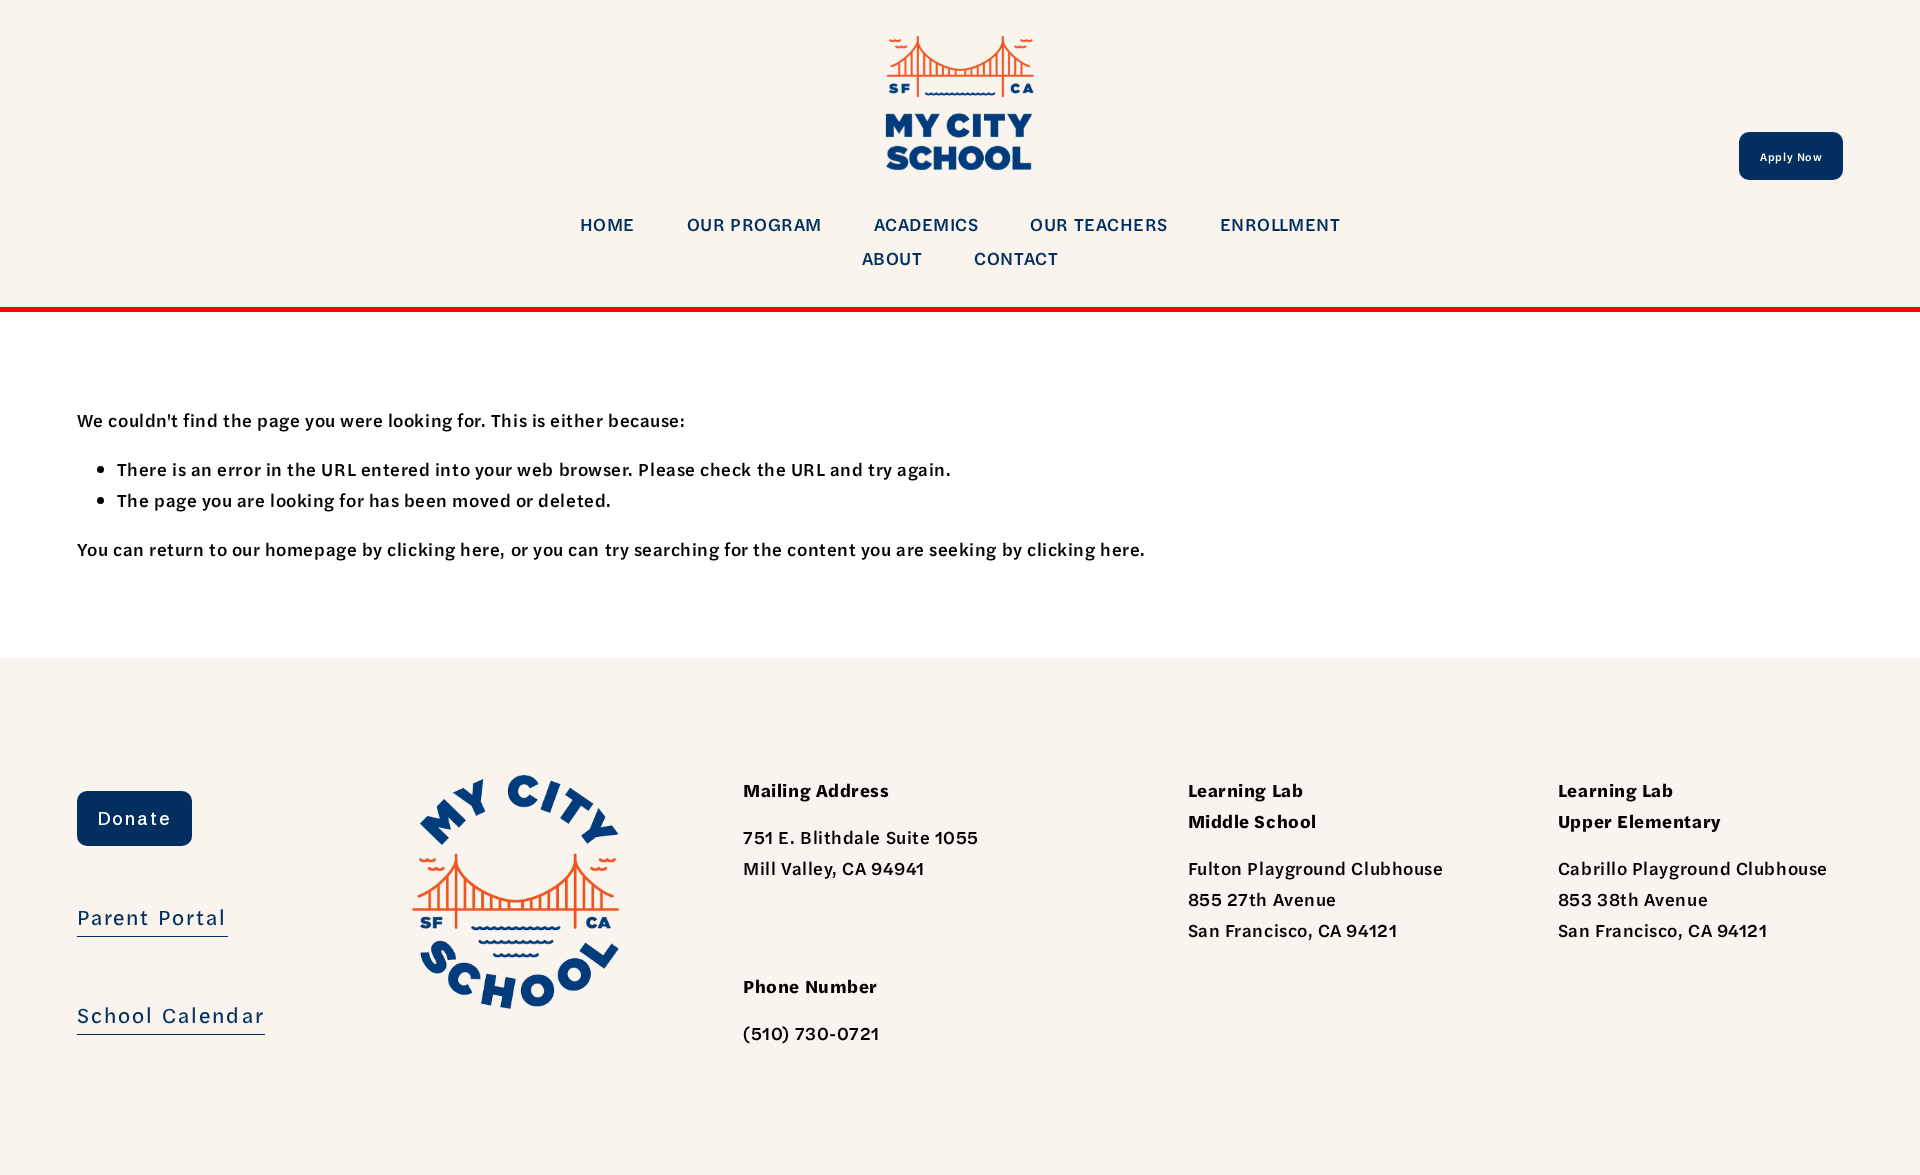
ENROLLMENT (1280, 223)
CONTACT (1016, 257)
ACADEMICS (926, 223)
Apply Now (1791, 156)
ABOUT (892, 257)
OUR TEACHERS (1099, 223)
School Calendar (171, 1014)
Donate (135, 818)
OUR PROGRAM (754, 223)
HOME (607, 223)
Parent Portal (152, 916)
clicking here (443, 548)
